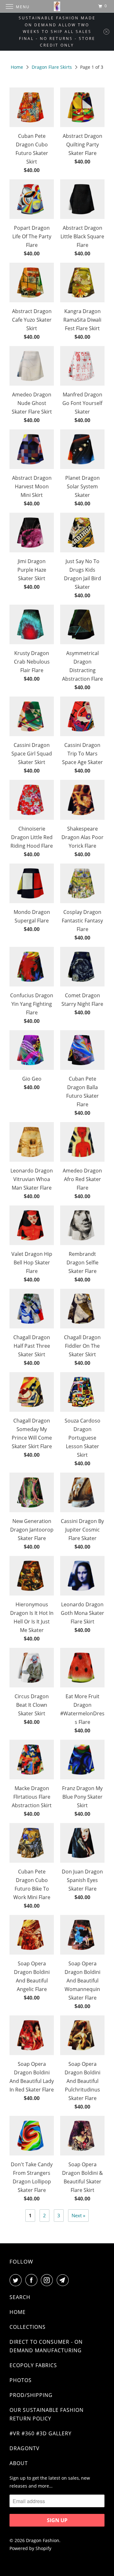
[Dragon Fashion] (57, 6)
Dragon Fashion (43, 2540)
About (19, 2463)
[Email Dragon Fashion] (64, 2280)
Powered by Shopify (30, 2548)
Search (20, 2297)
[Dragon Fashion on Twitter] (17, 2280)
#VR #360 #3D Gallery (41, 2433)
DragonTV (25, 2448)
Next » (78, 2215)
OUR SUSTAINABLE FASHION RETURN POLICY (47, 2414)
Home (17, 67)
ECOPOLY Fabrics (33, 2365)
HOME (18, 2312)
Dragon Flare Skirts (52, 67)
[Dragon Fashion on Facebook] (33, 2280)
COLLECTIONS (28, 2327)
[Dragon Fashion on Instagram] (48, 2280)
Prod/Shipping (31, 2395)
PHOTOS (21, 2380)
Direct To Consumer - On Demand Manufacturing (46, 2346)
